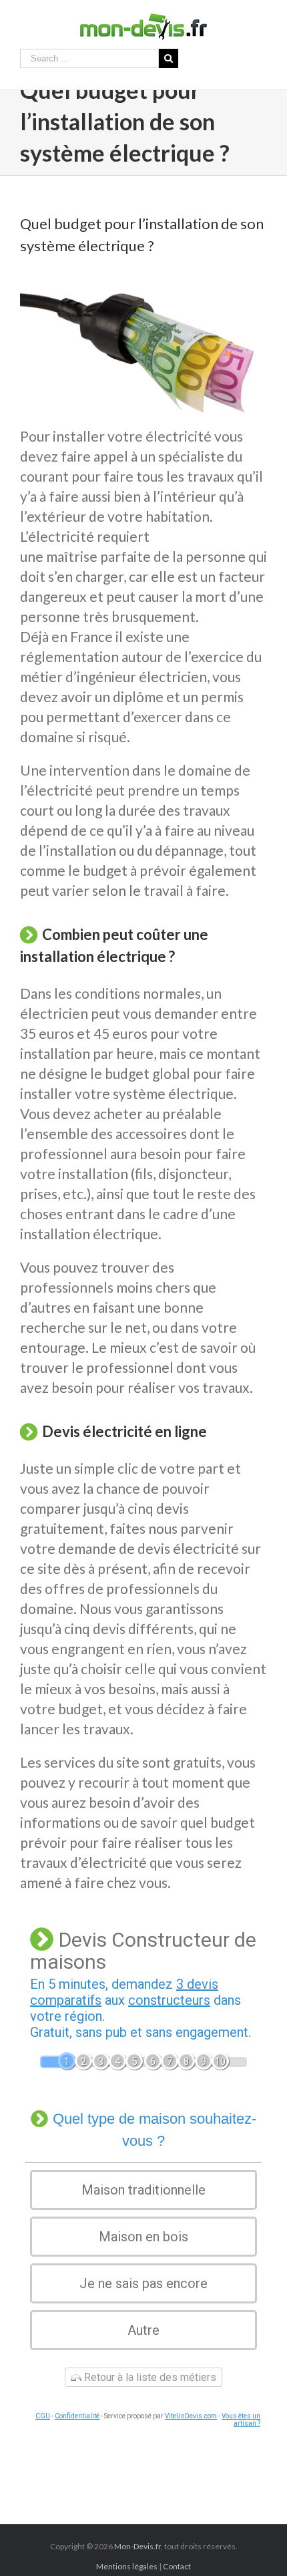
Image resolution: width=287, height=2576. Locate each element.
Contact (177, 2566)
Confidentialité (77, 2416)
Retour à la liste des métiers (149, 2377)
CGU (43, 2416)
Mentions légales (127, 2566)
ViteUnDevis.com (191, 2416)
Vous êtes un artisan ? (241, 2420)
